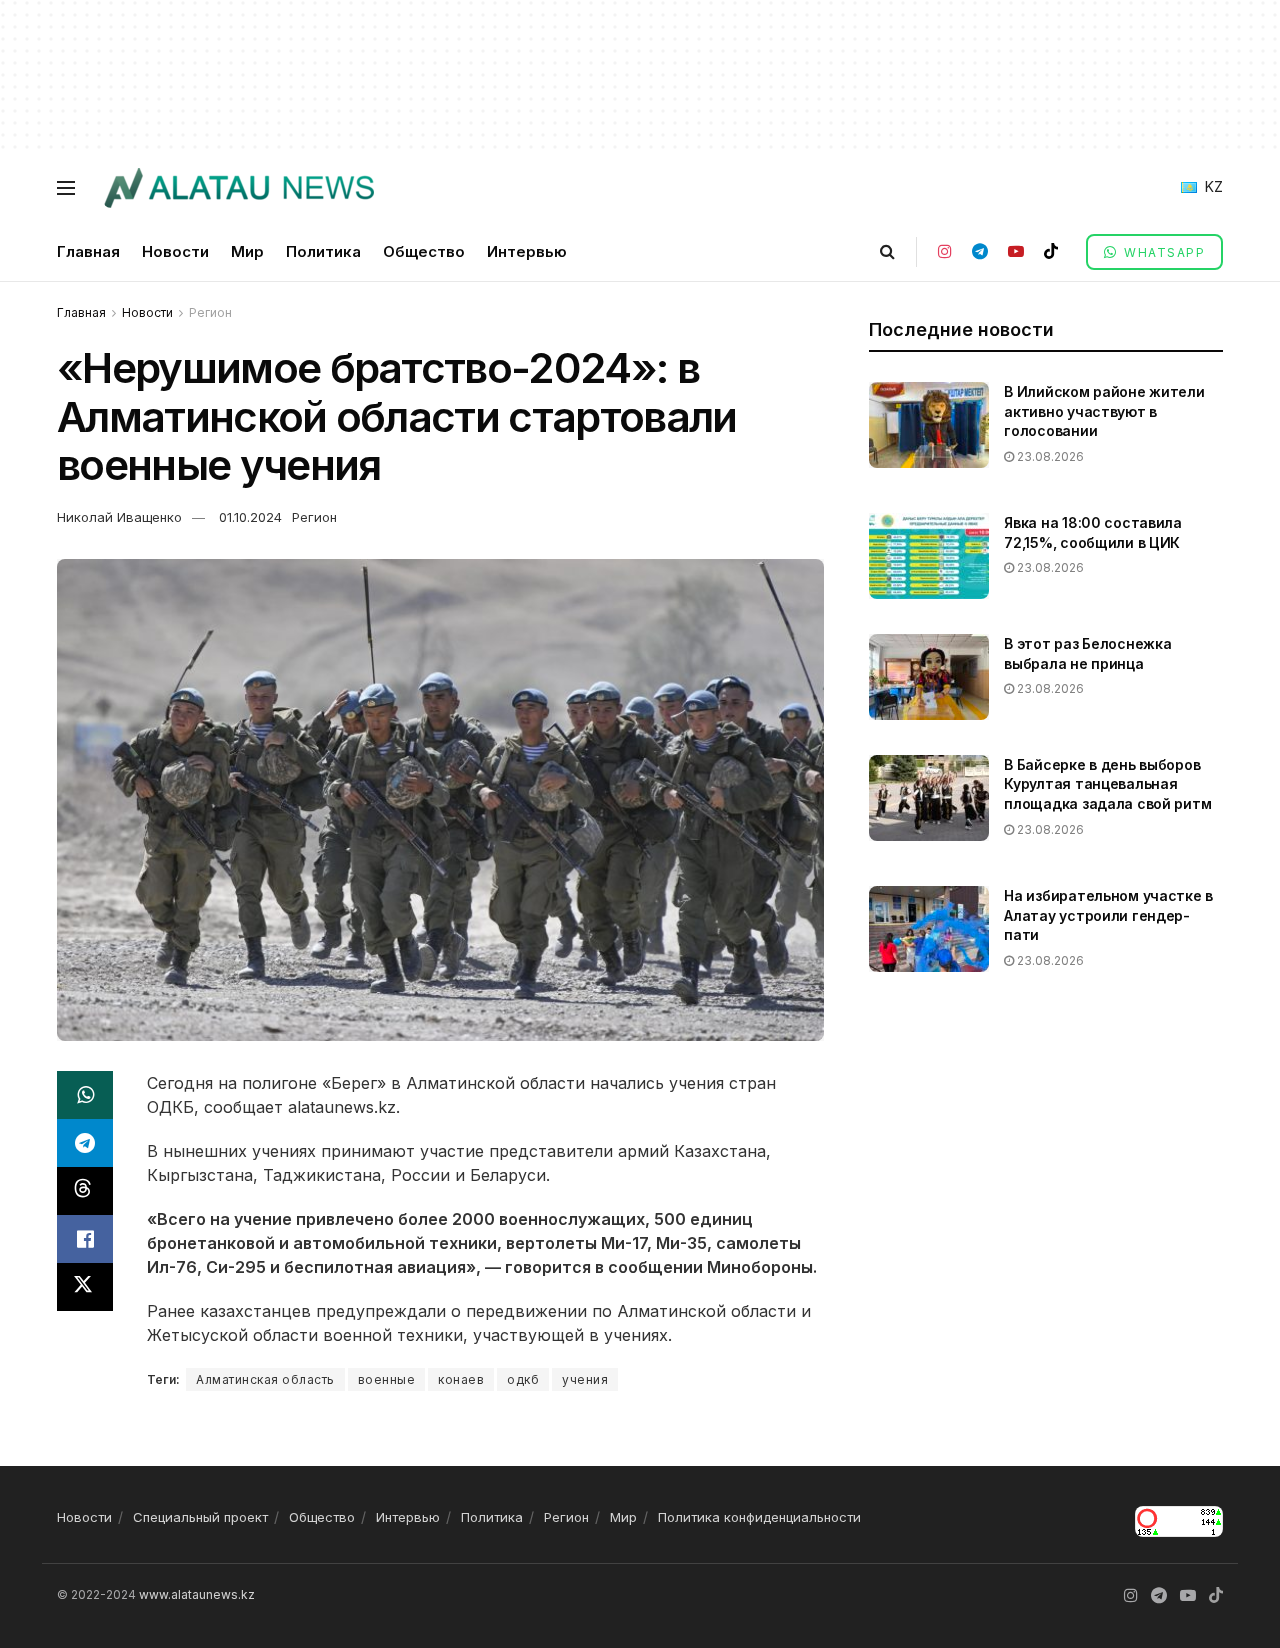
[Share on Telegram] (85, 1143)
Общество (424, 251)
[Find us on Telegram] (980, 251)
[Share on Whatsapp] (85, 1095)
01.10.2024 (250, 517)
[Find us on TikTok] (1051, 251)
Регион (210, 312)
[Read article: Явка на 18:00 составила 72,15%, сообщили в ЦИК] (929, 556)
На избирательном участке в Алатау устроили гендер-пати (1108, 915)
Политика (323, 251)
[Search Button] (887, 251)
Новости (175, 251)
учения (585, 1379)
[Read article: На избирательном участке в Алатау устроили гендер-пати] (929, 929)
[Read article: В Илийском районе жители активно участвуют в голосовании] (929, 425)
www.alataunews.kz (197, 1594)
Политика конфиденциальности (759, 1517)
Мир (247, 251)
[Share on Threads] (85, 1191)
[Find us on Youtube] (1016, 251)
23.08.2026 (1049, 456)
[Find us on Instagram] (945, 251)
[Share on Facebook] (85, 1239)
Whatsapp (1163, 252)
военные (387, 1379)
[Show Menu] (66, 188)
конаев (461, 1379)
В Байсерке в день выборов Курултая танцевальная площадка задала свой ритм (1107, 784)
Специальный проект (200, 1517)
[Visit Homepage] (238, 188)
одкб (523, 1379)
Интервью (527, 251)
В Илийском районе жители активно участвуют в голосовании (1104, 411)
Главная (88, 251)
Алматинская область (265, 1379)
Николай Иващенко (119, 517)
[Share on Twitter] (85, 1287)
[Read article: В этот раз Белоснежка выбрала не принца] (929, 677)
